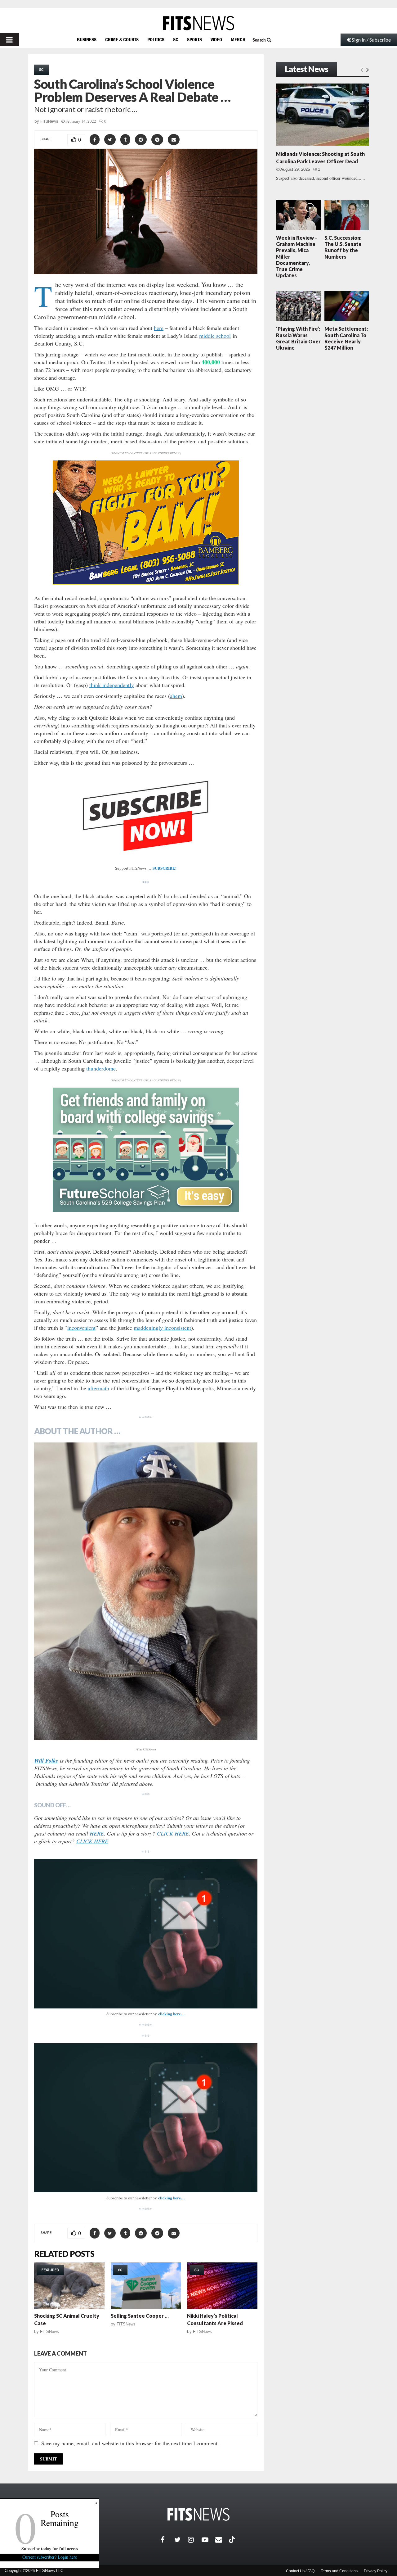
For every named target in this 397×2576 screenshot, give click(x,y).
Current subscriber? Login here (50, 2557)
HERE (97, 1833)
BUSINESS (87, 39)
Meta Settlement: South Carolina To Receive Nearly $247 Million (346, 338)
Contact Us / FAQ (300, 2571)
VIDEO (216, 39)
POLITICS (156, 39)
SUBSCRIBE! (165, 868)
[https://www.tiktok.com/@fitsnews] (233, 2540)
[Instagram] (195, 2540)
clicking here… (172, 2014)
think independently (112, 685)
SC (176, 39)
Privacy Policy (376, 2571)
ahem (176, 696)
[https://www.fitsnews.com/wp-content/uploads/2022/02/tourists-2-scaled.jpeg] (146, 1591)
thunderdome (101, 1068)
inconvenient (81, 1328)
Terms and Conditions (339, 2571)
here (159, 328)
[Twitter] (181, 2540)
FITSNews (49, 121)
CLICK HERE (173, 1833)
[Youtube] (208, 2540)
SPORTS (194, 39)
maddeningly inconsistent (162, 1328)
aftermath (98, 1388)
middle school (215, 336)
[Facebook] (167, 2540)
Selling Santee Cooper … (140, 2316)
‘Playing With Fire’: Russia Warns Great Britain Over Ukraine (298, 338)
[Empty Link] (362, 70)
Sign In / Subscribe (371, 40)
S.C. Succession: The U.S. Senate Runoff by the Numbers (343, 247)
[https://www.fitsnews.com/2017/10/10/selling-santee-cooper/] (146, 2286)
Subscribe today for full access (50, 2549)
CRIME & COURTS (122, 39)
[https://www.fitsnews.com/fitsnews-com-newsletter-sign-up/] (146, 1934)
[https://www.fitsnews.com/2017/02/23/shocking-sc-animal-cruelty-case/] (69, 2286)
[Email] (222, 2540)
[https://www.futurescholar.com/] (146, 1210)
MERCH (238, 39)
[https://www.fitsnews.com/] (198, 23)
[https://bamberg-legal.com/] (146, 583)
